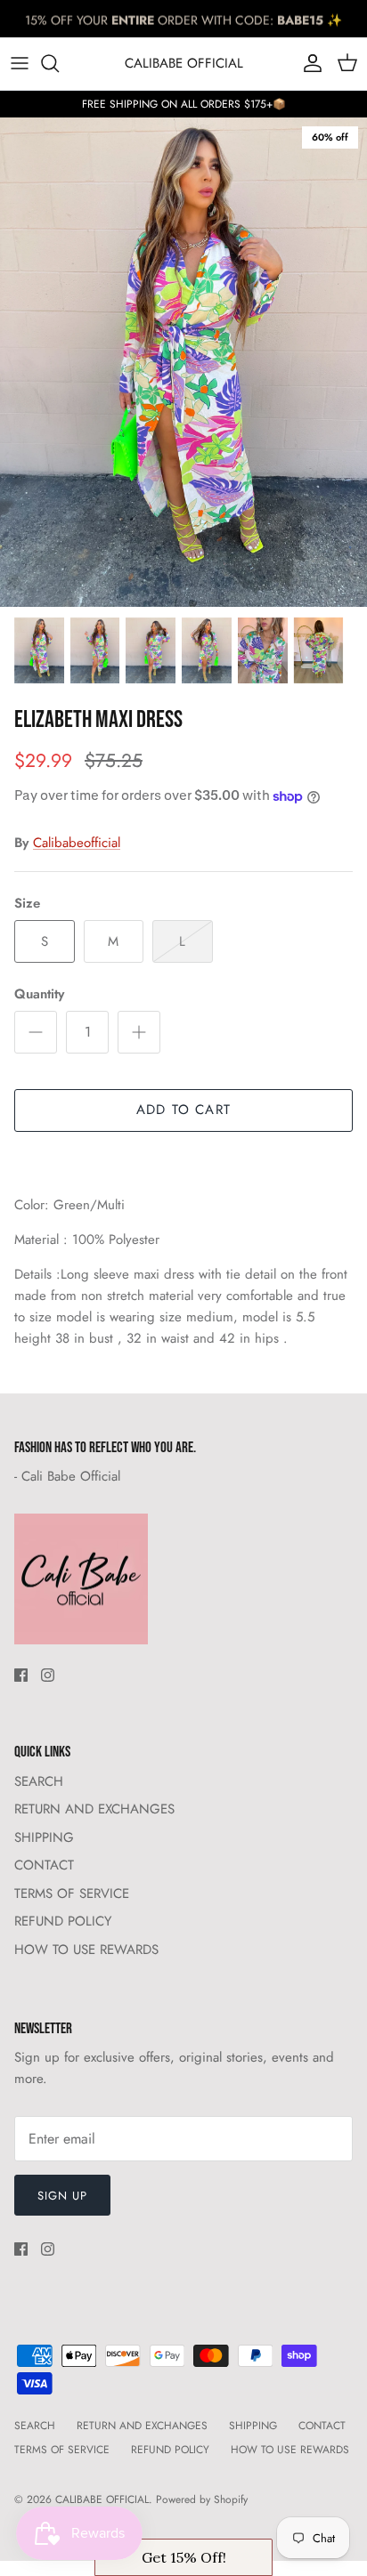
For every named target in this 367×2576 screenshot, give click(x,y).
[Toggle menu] (20, 63)
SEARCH (39, 1781)
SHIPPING (44, 1837)
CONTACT (44, 1865)
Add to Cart (183, 1110)
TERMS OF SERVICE (72, 1894)
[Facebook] (21, 1675)
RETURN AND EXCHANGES (94, 1809)
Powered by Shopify (202, 2499)
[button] (183, 2557)
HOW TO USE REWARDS (86, 1950)
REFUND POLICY (63, 1921)
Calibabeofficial (77, 843)
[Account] (308, 63)
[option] (183, 362)
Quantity (39, 994)
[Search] (59, 63)
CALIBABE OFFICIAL (102, 2499)
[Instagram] (48, 1675)
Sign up (62, 2196)
